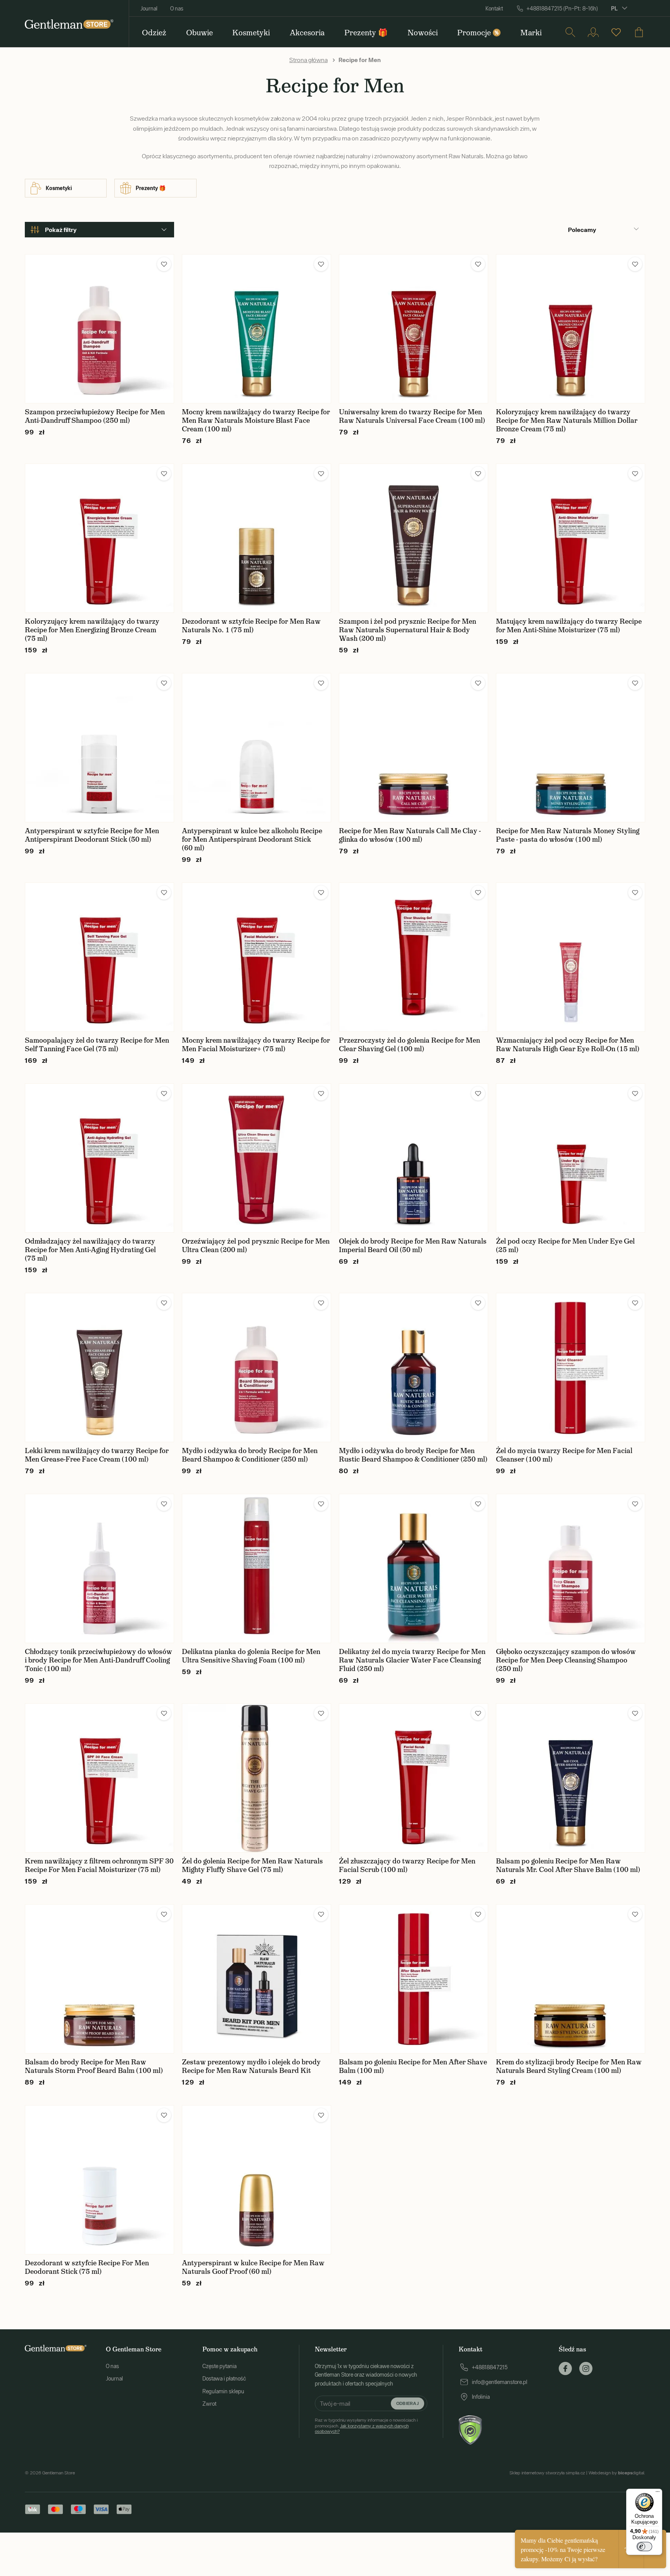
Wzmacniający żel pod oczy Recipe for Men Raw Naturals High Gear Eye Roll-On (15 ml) (568, 1045)
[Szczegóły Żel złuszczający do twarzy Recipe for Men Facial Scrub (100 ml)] (414, 1778)
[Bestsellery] (616, 32)
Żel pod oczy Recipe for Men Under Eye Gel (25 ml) (565, 1246)
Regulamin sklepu (223, 2391)
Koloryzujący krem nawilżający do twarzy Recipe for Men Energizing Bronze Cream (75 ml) (92, 630)
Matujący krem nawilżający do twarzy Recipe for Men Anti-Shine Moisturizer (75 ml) (569, 626)
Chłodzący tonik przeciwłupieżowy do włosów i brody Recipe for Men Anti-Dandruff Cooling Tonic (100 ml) (98, 1660)
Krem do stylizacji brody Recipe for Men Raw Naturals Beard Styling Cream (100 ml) (569, 2066)
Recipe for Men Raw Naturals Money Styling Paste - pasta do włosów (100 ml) (568, 835)
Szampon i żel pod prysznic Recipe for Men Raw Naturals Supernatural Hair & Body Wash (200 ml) (408, 630)
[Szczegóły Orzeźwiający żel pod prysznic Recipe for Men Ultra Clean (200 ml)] (256, 1158)
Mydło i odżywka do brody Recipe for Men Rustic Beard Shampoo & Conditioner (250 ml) (413, 1455)
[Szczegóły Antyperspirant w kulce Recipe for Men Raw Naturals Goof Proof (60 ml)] (256, 2180)
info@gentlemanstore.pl (500, 2382)
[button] (164, 264)
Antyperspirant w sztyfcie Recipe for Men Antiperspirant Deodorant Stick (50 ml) (92, 835)
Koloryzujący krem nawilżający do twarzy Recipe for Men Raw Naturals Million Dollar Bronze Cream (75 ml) (567, 420)
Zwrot (209, 2404)
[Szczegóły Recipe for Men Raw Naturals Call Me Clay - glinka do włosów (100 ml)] (414, 748)
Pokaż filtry (61, 230)
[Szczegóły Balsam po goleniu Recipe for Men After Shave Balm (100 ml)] (414, 1979)
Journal (149, 9)
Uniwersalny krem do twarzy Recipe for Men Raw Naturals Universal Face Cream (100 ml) (412, 416)
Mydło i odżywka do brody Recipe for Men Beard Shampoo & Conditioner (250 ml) (250, 1455)
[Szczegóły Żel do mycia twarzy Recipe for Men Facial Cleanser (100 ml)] (571, 1368)
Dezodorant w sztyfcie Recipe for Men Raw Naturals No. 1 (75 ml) (251, 626)
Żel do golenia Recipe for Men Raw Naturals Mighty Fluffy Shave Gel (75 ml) (252, 1865)
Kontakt (494, 9)
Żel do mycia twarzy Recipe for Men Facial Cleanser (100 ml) (564, 1455)
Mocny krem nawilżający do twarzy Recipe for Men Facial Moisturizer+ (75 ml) (256, 1045)
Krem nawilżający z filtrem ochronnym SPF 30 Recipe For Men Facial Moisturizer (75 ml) (99, 1865)
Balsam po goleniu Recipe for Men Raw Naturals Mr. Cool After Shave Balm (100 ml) (568, 1865)
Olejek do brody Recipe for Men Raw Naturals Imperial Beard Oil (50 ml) (413, 1246)
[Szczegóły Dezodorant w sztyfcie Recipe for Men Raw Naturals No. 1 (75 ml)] (256, 538)
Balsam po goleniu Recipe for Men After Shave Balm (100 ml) (413, 2066)
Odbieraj (408, 2403)
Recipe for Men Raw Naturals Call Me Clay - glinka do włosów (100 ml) (410, 835)
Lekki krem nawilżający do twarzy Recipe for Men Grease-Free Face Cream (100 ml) (97, 1455)
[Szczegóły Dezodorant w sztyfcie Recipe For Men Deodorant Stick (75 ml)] (99, 2180)
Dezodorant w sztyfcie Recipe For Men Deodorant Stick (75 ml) (87, 2267)
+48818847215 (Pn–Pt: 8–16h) (562, 9)
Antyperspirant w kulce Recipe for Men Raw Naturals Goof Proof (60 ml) (253, 2267)
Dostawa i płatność (224, 2379)
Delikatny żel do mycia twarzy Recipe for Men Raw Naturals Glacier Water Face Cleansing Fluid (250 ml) (412, 1660)
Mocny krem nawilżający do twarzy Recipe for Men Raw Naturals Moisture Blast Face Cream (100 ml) (256, 420)
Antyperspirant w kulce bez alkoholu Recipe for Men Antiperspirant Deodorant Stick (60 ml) (252, 839)
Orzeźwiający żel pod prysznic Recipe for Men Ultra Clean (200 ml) (256, 1246)
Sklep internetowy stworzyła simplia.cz (547, 2473)
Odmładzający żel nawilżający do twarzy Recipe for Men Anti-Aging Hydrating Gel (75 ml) (90, 1250)
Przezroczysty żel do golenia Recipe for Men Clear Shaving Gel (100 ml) (409, 1045)
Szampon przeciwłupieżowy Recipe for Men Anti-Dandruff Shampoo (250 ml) (95, 416)
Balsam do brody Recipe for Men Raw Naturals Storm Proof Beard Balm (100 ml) (94, 2066)
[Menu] (658, 2493)
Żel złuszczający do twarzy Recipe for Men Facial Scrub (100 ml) (407, 1865)
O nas (177, 9)
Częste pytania (219, 2366)
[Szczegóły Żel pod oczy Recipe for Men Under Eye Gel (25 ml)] (571, 1158)
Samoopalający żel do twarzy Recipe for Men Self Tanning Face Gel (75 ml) (97, 1045)
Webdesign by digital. (617, 2473)
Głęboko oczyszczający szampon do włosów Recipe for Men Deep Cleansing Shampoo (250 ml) (566, 1660)
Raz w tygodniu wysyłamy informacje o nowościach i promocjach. (366, 2426)
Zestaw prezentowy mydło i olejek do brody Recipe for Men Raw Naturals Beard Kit (251, 2066)
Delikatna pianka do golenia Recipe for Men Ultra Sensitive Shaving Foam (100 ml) (251, 1656)
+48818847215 (490, 2367)
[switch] (644, 2547)
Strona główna (308, 60)
